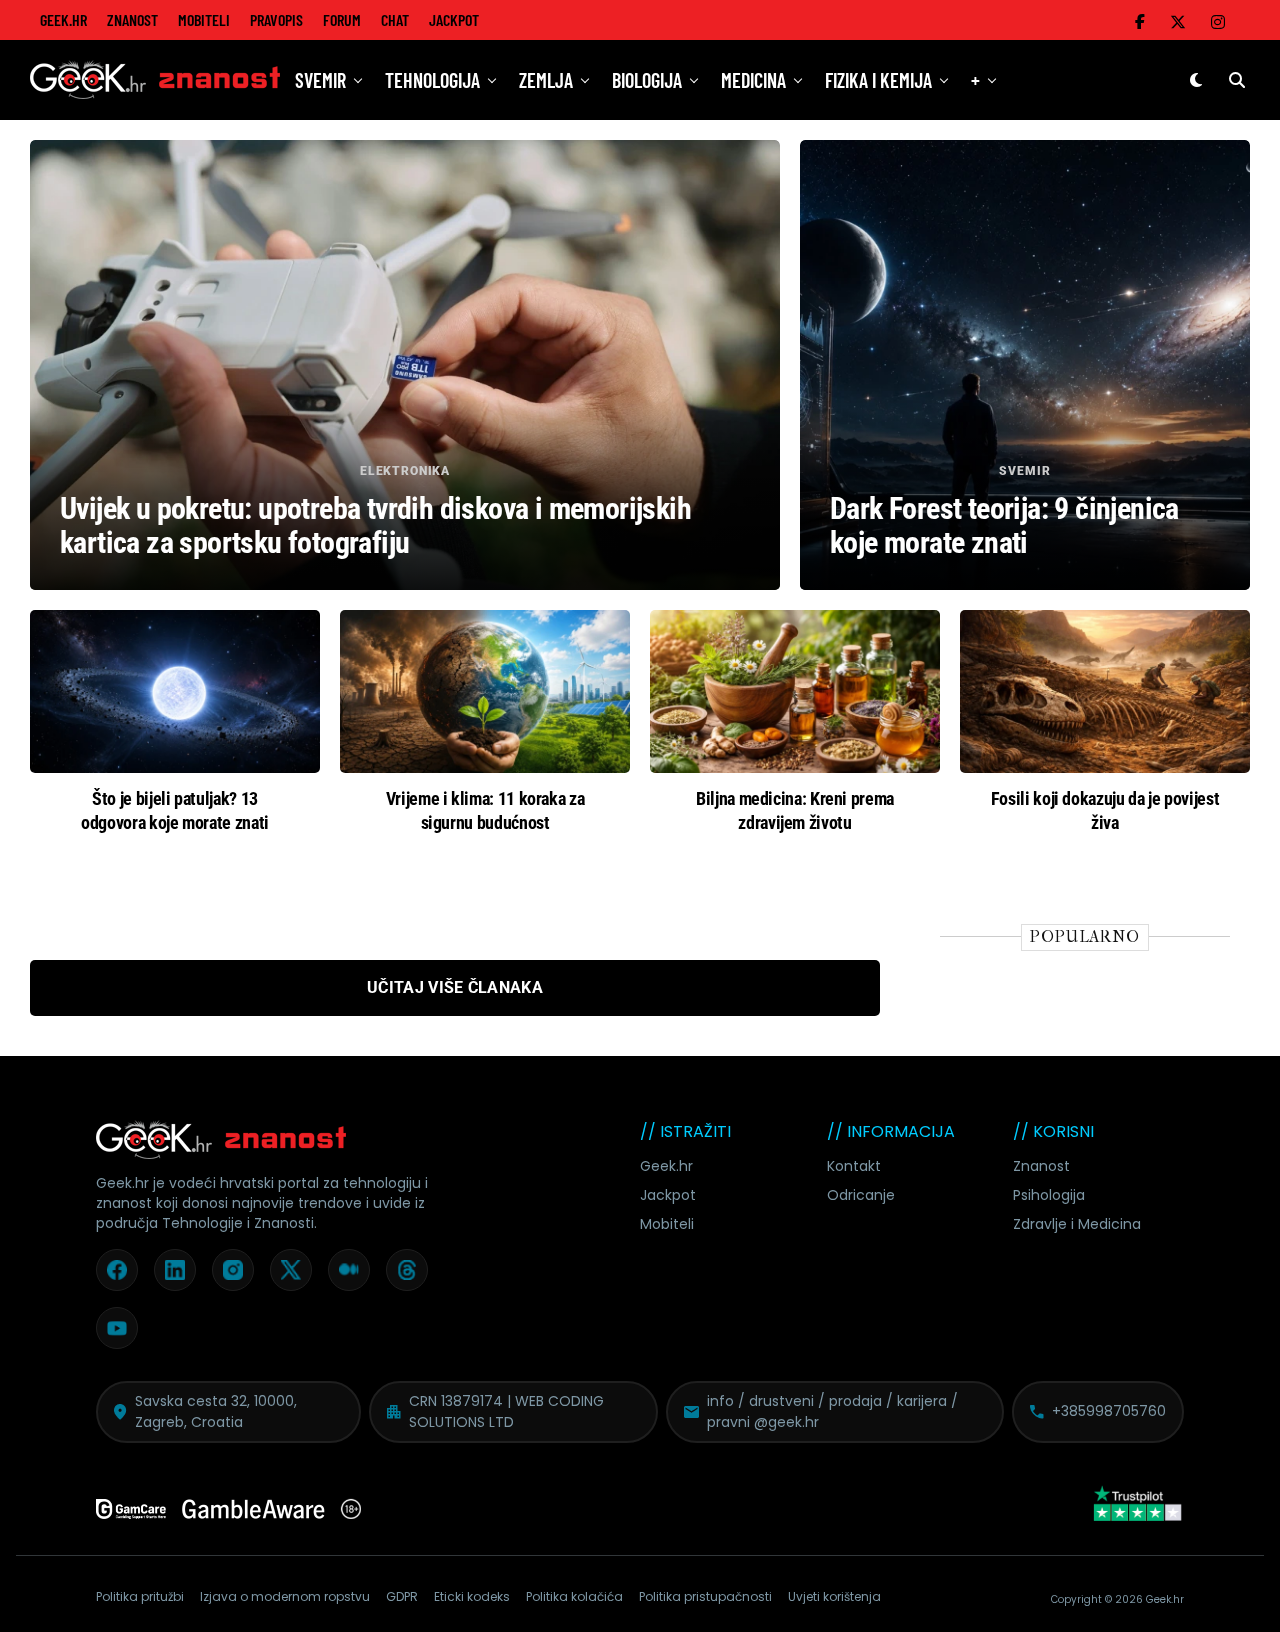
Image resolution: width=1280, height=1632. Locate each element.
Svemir (320, 80)
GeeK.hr (63, 19)
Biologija (647, 80)
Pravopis (276, 19)
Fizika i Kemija (878, 80)
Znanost (132, 19)
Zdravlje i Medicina (1077, 1224)
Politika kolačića (574, 1596)
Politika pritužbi (140, 1596)
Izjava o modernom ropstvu (285, 1596)
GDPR (402, 1596)
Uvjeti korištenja (834, 1596)
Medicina (753, 80)
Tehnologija (432, 80)
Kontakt (854, 1166)
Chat (395, 19)
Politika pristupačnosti (705, 1596)
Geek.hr (666, 1166)
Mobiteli (204, 19)
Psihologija (1049, 1195)
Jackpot (454, 19)
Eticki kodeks (472, 1596)
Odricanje (861, 1195)
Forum (342, 19)
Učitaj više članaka (455, 987)
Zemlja (546, 80)
